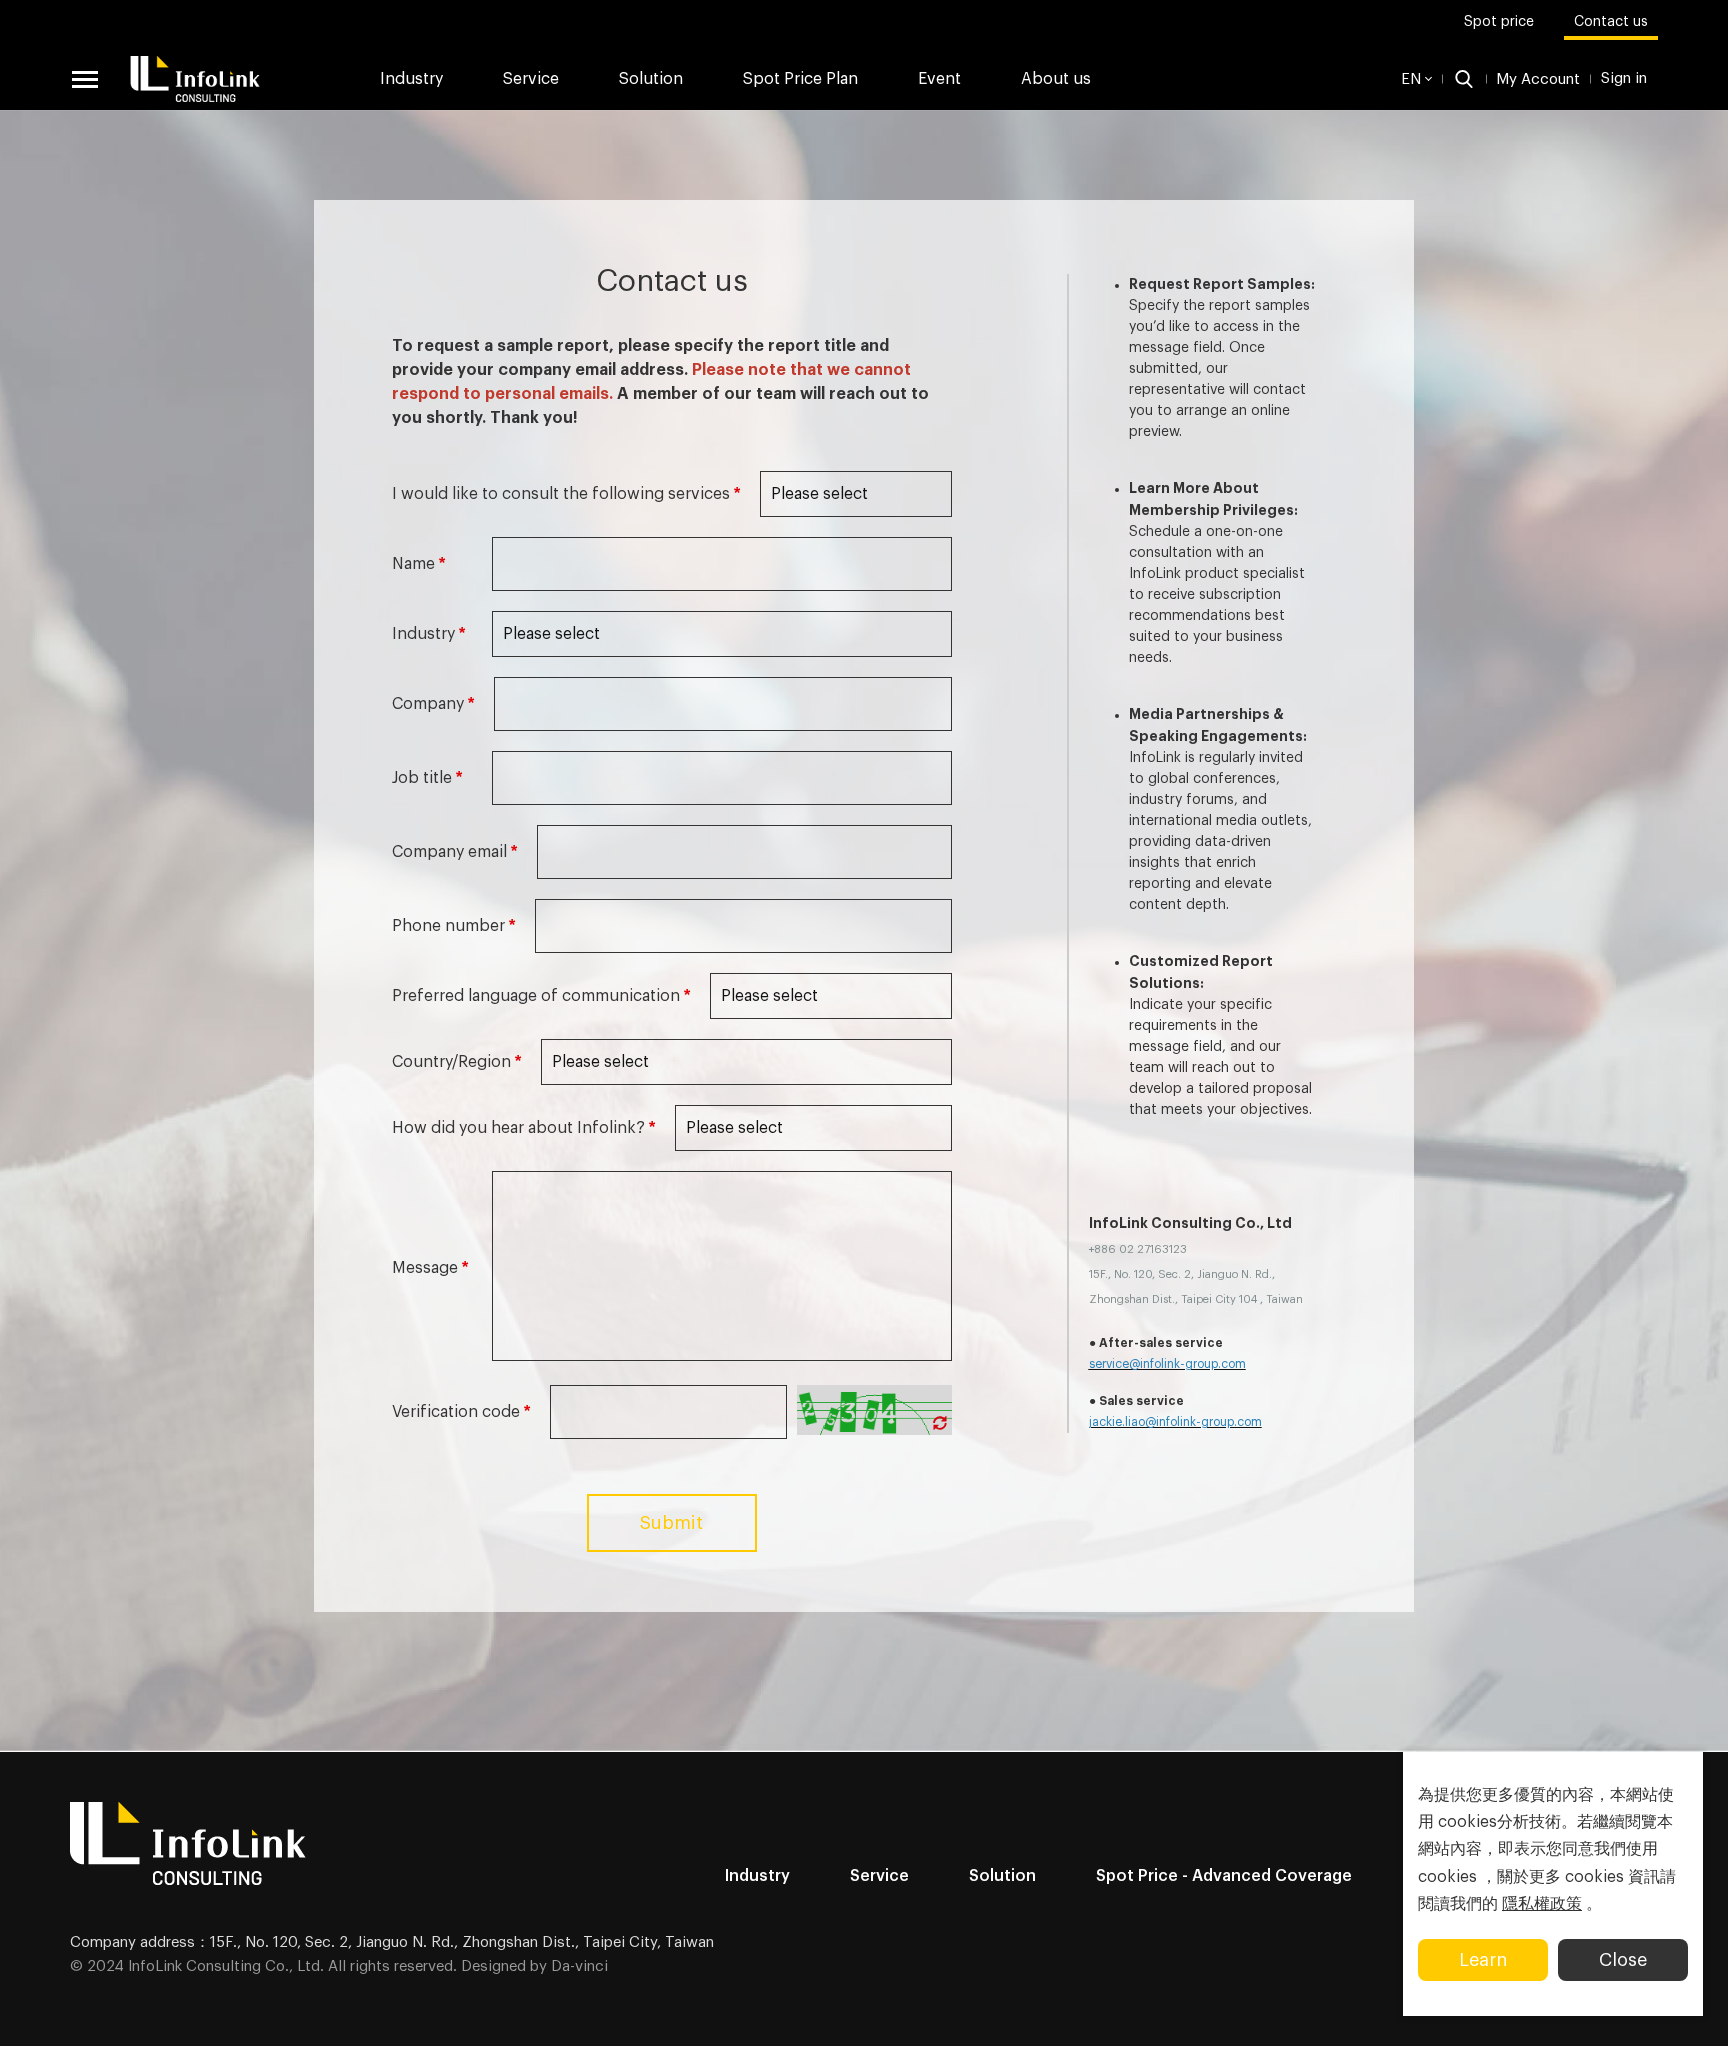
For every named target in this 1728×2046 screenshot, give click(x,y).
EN (1411, 79)
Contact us (1611, 22)
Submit (671, 1523)
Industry (411, 79)
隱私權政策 (1542, 1904)
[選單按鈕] (85, 79)
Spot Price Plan (800, 79)
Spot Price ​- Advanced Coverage (1224, 1876)
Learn (1483, 1960)
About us (1056, 79)
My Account (1538, 79)
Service (879, 1876)
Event (939, 79)
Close (1623, 1960)
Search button (1464, 79)
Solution (651, 79)
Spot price (1499, 22)
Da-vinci (579, 1966)
